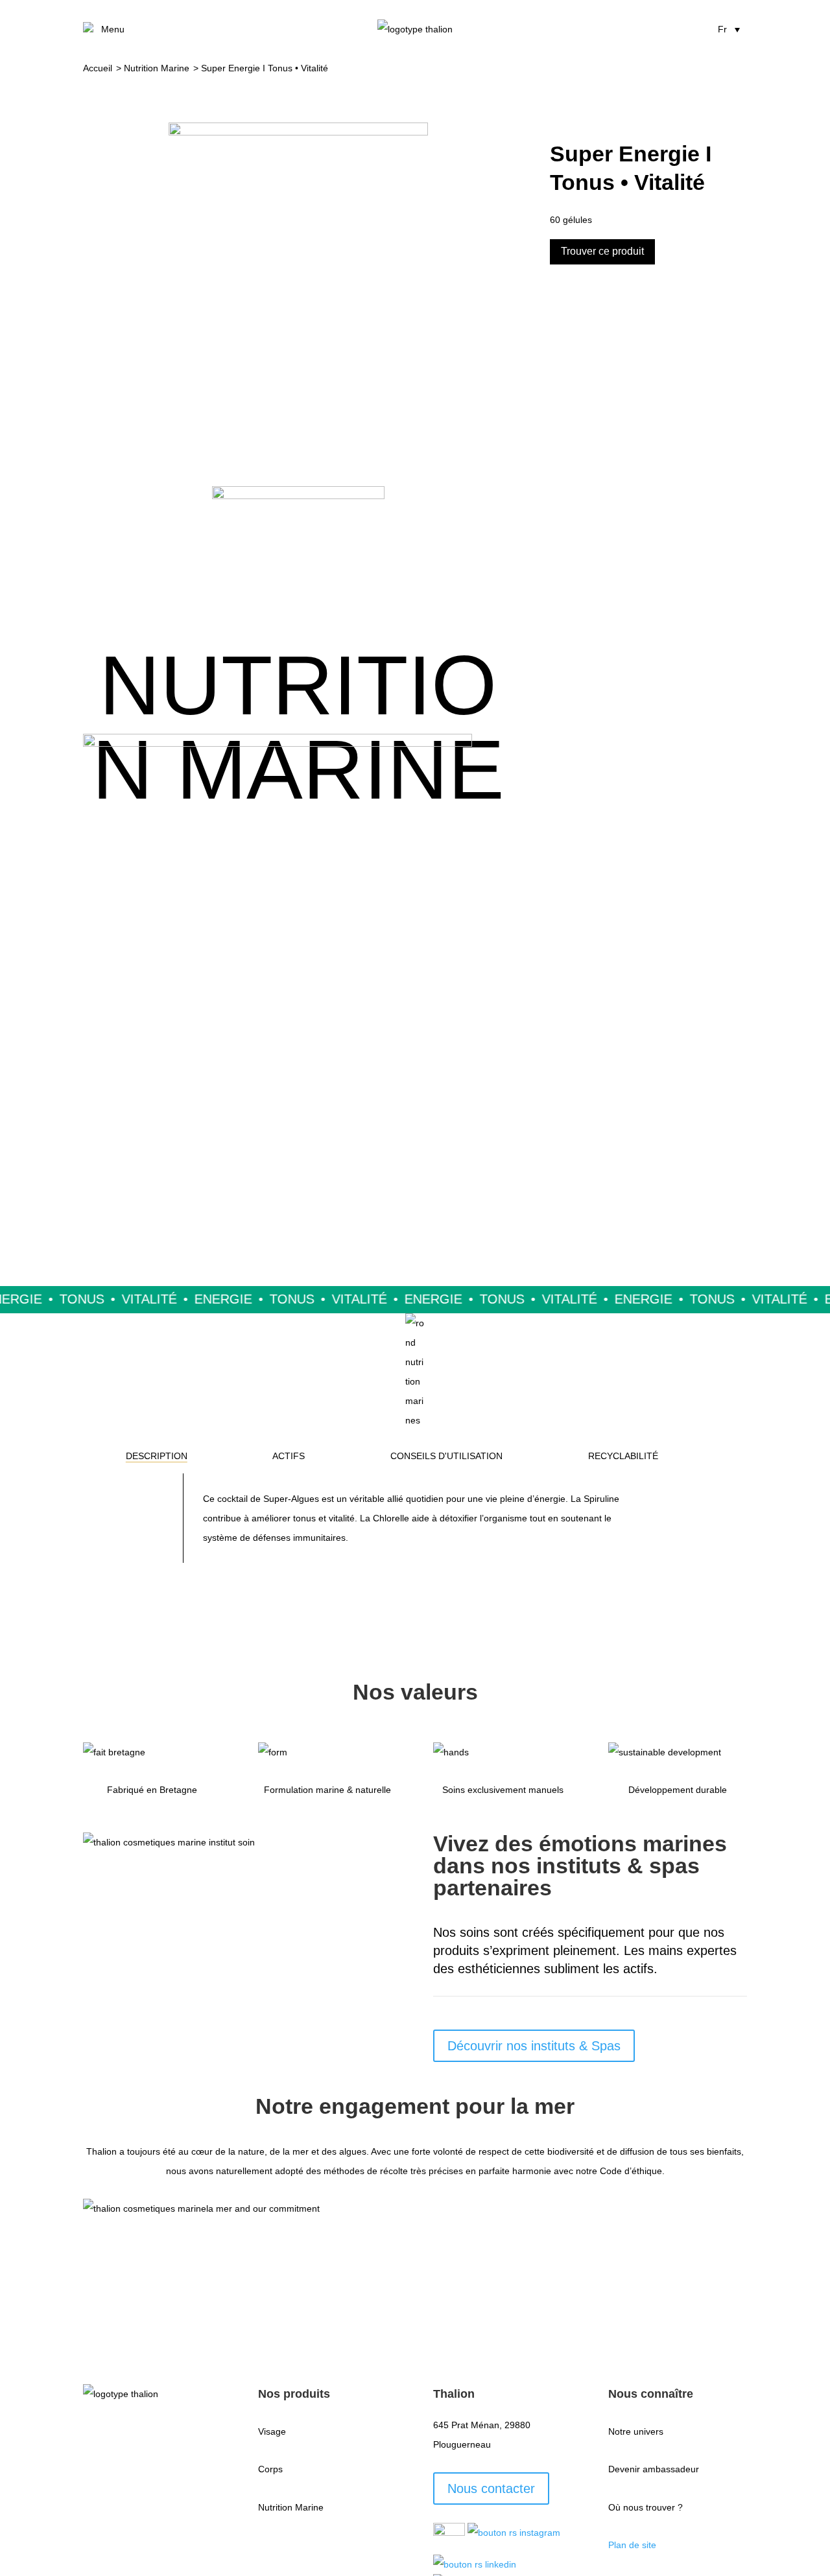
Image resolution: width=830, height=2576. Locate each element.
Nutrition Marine (157, 68)
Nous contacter (491, 2488)
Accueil (98, 68)
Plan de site (632, 2545)
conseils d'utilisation (446, 1456)
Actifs (289, 1456)
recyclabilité (623, 1456)
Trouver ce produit (602, 251)
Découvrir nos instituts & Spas (534, 2046)
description (157, 1456)
